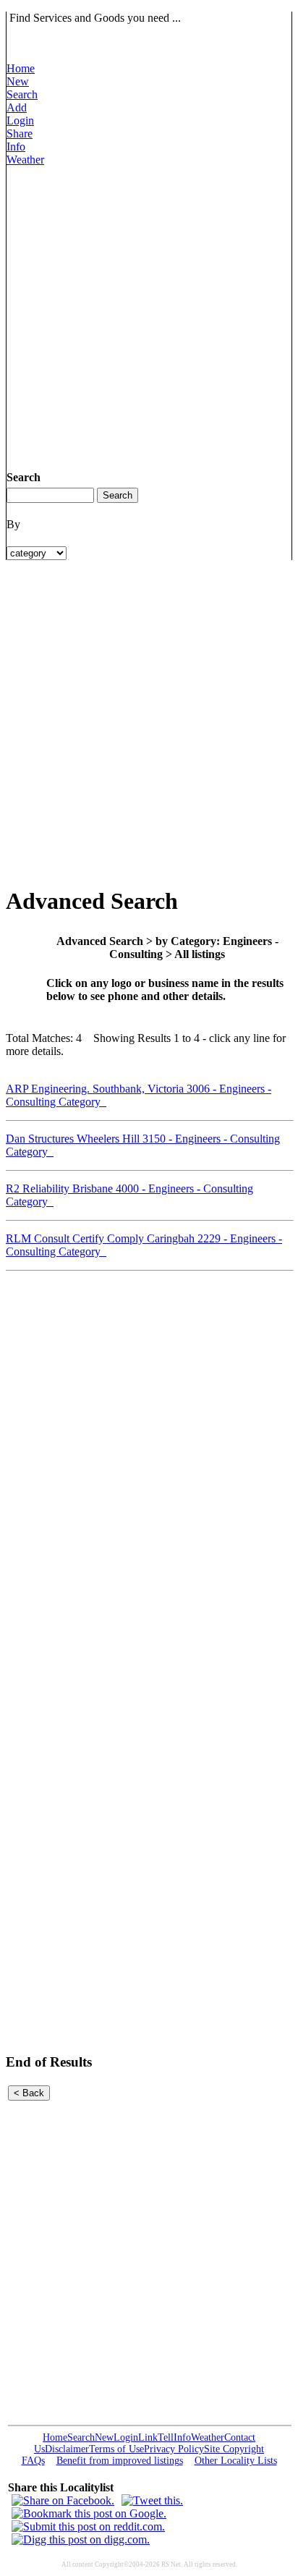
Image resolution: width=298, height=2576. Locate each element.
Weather (25, 160)
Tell (166, 2437)
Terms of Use (116, 2449)
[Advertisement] (149, 315)
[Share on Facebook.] (63, 2500)
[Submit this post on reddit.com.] (88, 2526)
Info (16, 147)
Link (148, 2437)
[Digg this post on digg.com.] (81, 2539)
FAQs (33, 2461)
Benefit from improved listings (120, 2461)
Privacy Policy (174, 2449)
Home (21, 68)
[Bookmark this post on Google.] (89, 2513)
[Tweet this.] (152, 2500)
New (18, 81)
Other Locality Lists (236, 2461)
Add (17, 107)
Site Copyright (234, 2449)
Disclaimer (67, 2449)
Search (22, 94)
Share (20, 134)
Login (20, 120)
